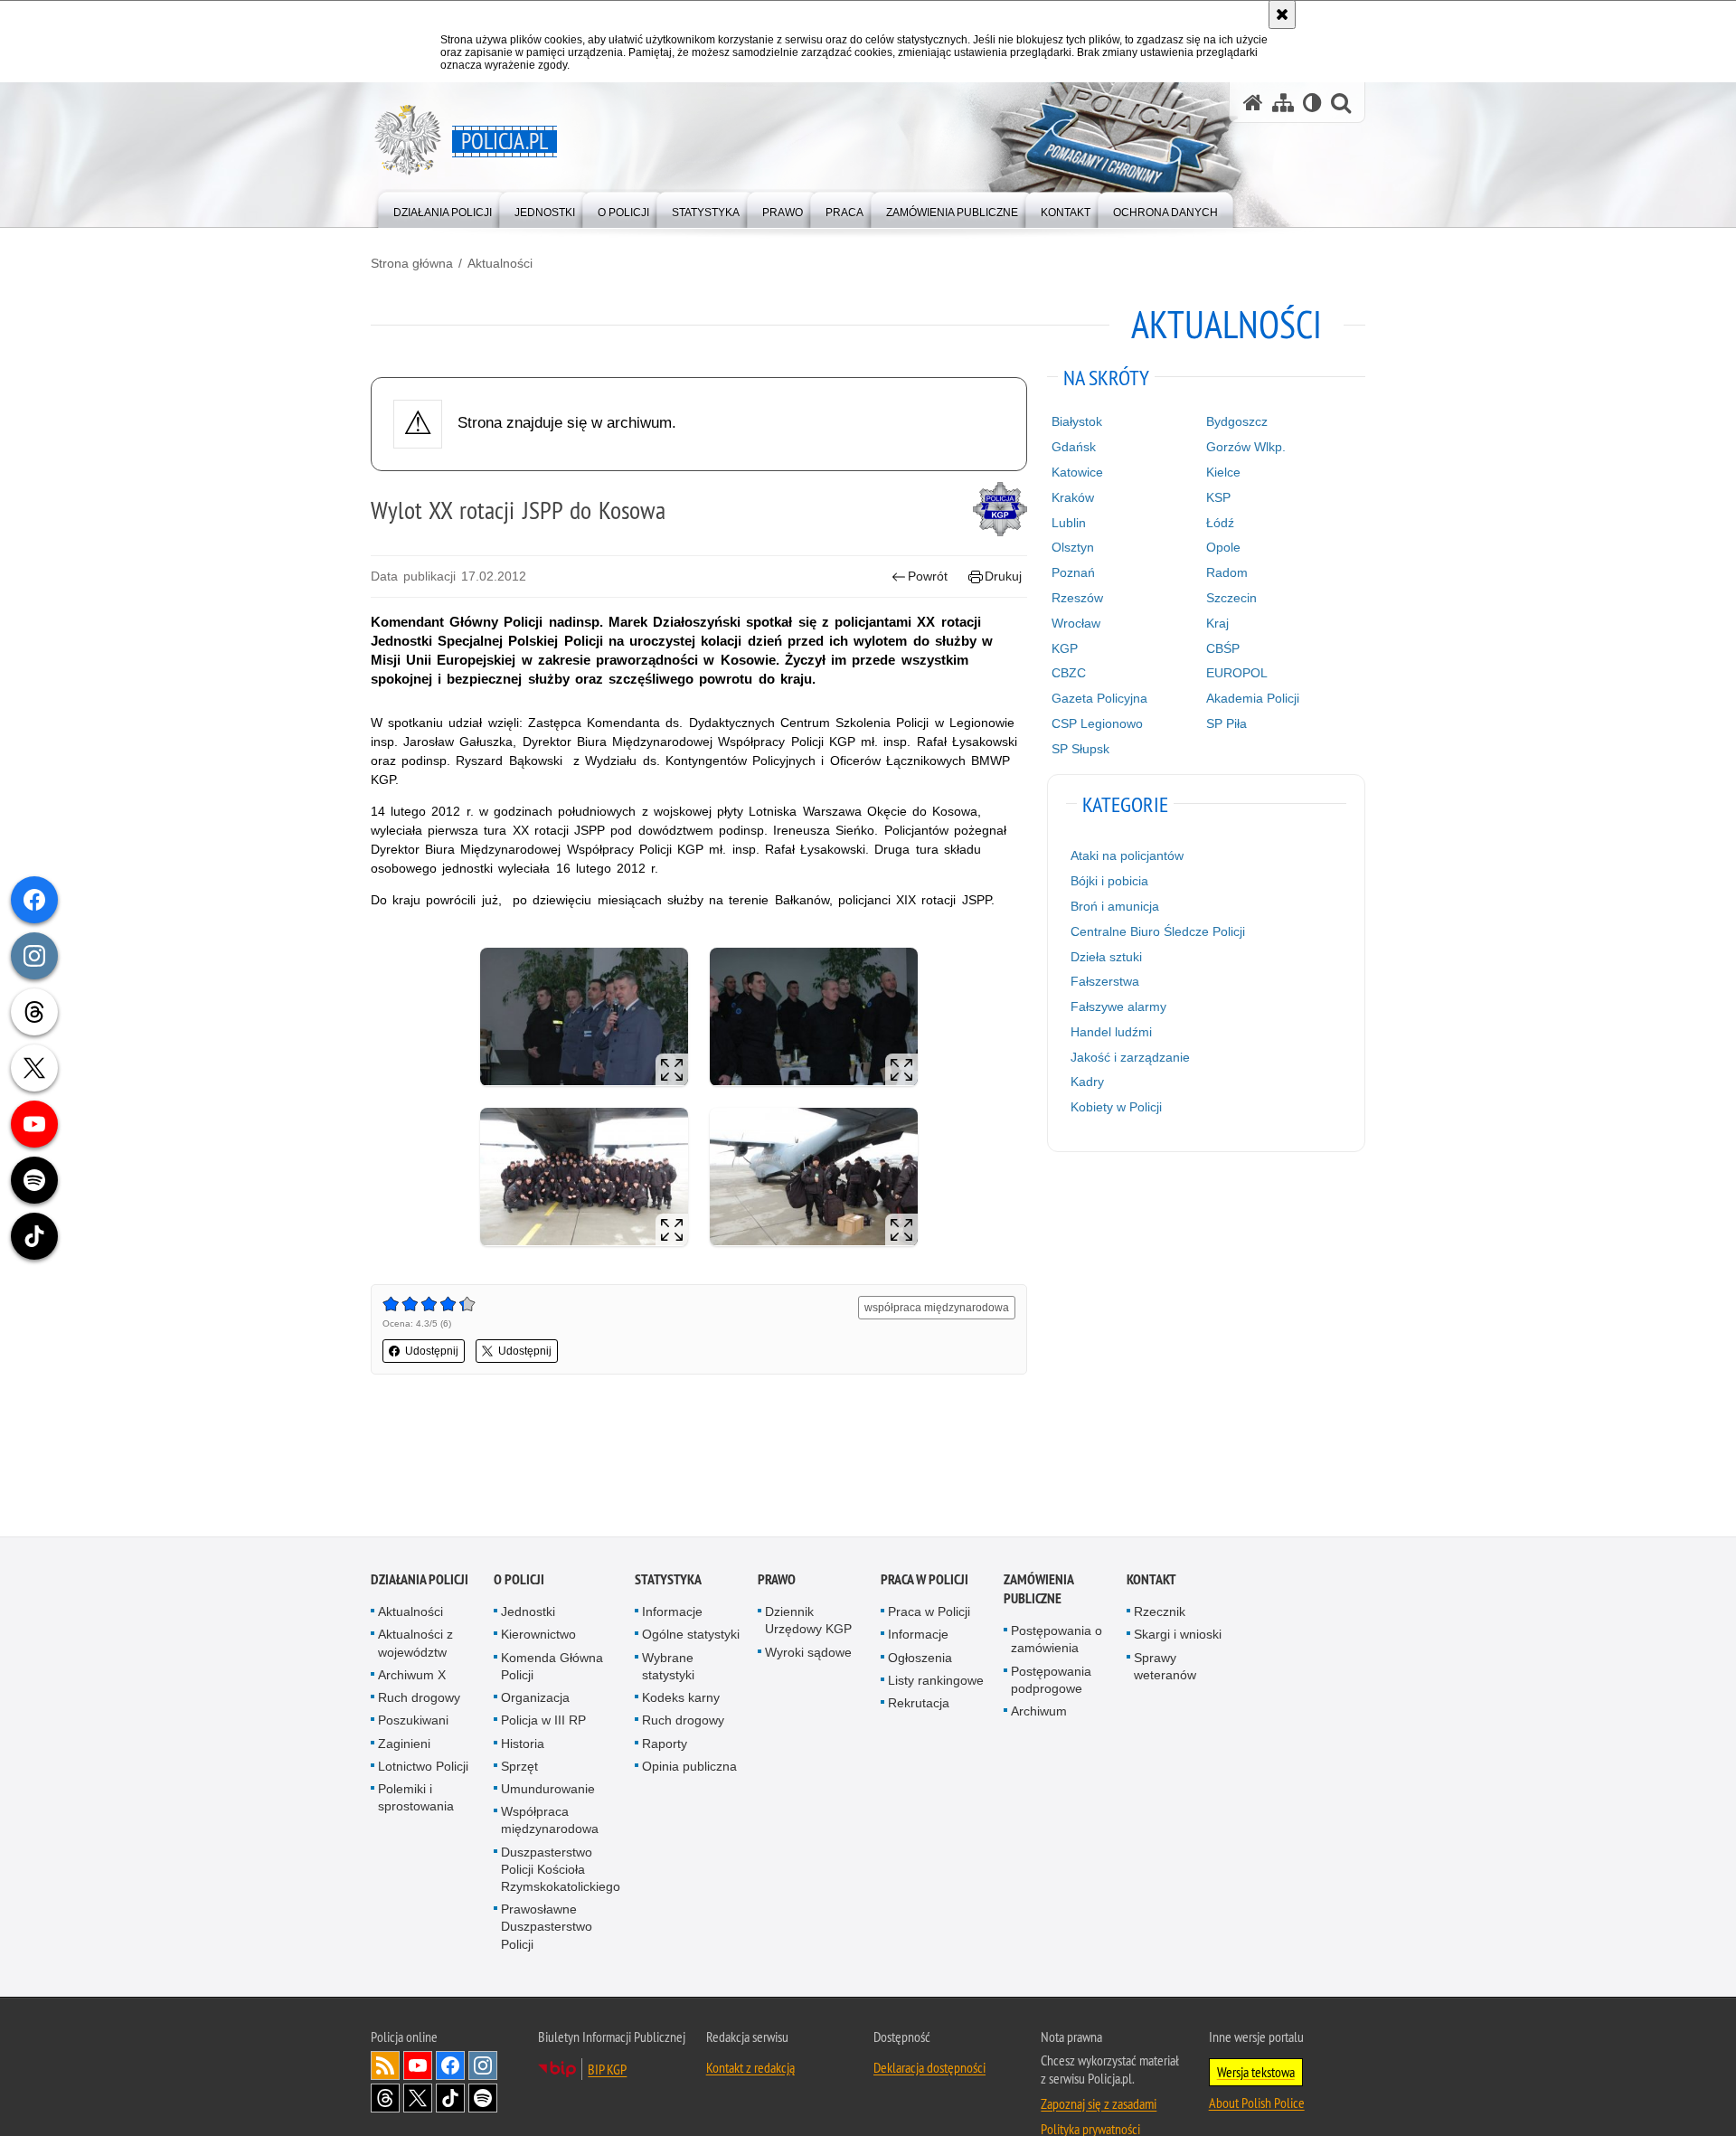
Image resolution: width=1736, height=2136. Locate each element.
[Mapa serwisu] (1283, 103)
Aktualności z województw (415, 1644)
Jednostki (528, 1612)
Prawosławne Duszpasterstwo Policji (547, 1927)
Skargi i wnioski (1178, 1635)
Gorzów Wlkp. (1246, 447)
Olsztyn (1073, 547)
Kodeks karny (681, 1698)
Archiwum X (412, 1676)
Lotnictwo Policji (423, 1767)
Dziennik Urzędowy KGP (808, 1621)
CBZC (1069, 673)
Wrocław (1076, 623)
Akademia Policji (1253, 698)
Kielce (1223, 472)
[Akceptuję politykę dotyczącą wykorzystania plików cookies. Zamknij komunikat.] (1282, 14)
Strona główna (412, 263)
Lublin (1069, 523)
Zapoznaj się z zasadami (1099, 2104)
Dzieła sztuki (1106, 957)
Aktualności (500, 263)
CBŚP (1223, 648)
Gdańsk (1074, 447)
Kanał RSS (385, 2066)
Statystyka (668, 1580)
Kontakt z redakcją (750, 2068)
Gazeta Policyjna (1099, 698)
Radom (1227, 572)
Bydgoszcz (1237, 421)
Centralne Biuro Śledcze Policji (1158, 931)
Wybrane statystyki (668, 1667)
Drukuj (1003, 576)
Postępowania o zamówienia (1057, 1640)
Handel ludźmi (1111, 1032)
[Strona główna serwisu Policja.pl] (1253, 103)
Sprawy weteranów (1165, 1667)
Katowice (1077, 472)
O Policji (519, 1580)
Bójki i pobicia (1109, 881)
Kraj (1217, 623)
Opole (1223, 547)
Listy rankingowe (936, 1681)
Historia (523, 1744)
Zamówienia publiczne (1038, 1590)
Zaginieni (404, 1744)
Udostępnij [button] (432, 1351)
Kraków (1073, 497)
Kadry (1087, 1082)
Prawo (777, 1580)
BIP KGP (607, 2070)
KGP (1065, 648)
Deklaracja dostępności (929, 2068)
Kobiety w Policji (1116, 1107)
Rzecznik (1160, 1612)
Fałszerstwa (1105, 981)
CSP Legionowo (1097, 723)
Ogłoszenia (920, 1659)
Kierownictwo (538, 1635)
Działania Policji (420, 1580)
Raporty (665, 1744)
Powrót (928, 576)
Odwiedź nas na (418, 2066)
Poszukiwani (413, 1721)
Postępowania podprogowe (1051, 1681)
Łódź (1220, 523)
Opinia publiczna (689, 1767)
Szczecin (1231, 598)
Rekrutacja (919, 1704)
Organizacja (535, 1698)
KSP (1218, 497)
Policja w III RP (543, 1721)
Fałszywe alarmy (1118, 1007)
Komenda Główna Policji (552, 1667)
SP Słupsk (1080, 749)
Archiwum (1039, 1712)
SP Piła (1227, 723)
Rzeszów (1077, 598)
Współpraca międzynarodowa (550, 1821)
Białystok (1077, 421)
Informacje (672, 1612)
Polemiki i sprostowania (416, 1798)
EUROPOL (1237, 673)
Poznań (1073, 572)
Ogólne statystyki (691, 1635)
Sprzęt (519, 1767)
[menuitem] (443, 208)
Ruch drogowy (419, 1698)
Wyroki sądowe (808, 1653)
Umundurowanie (548, 1790)
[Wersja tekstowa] (1312, 103)
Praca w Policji (925, 1580)
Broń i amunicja (1115, 906)
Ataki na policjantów (1127, 855)
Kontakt (1151, 1580)
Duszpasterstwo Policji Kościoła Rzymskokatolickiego (561, 1869)
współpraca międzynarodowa (937, 1308)
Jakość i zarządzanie (1130, 1057)
